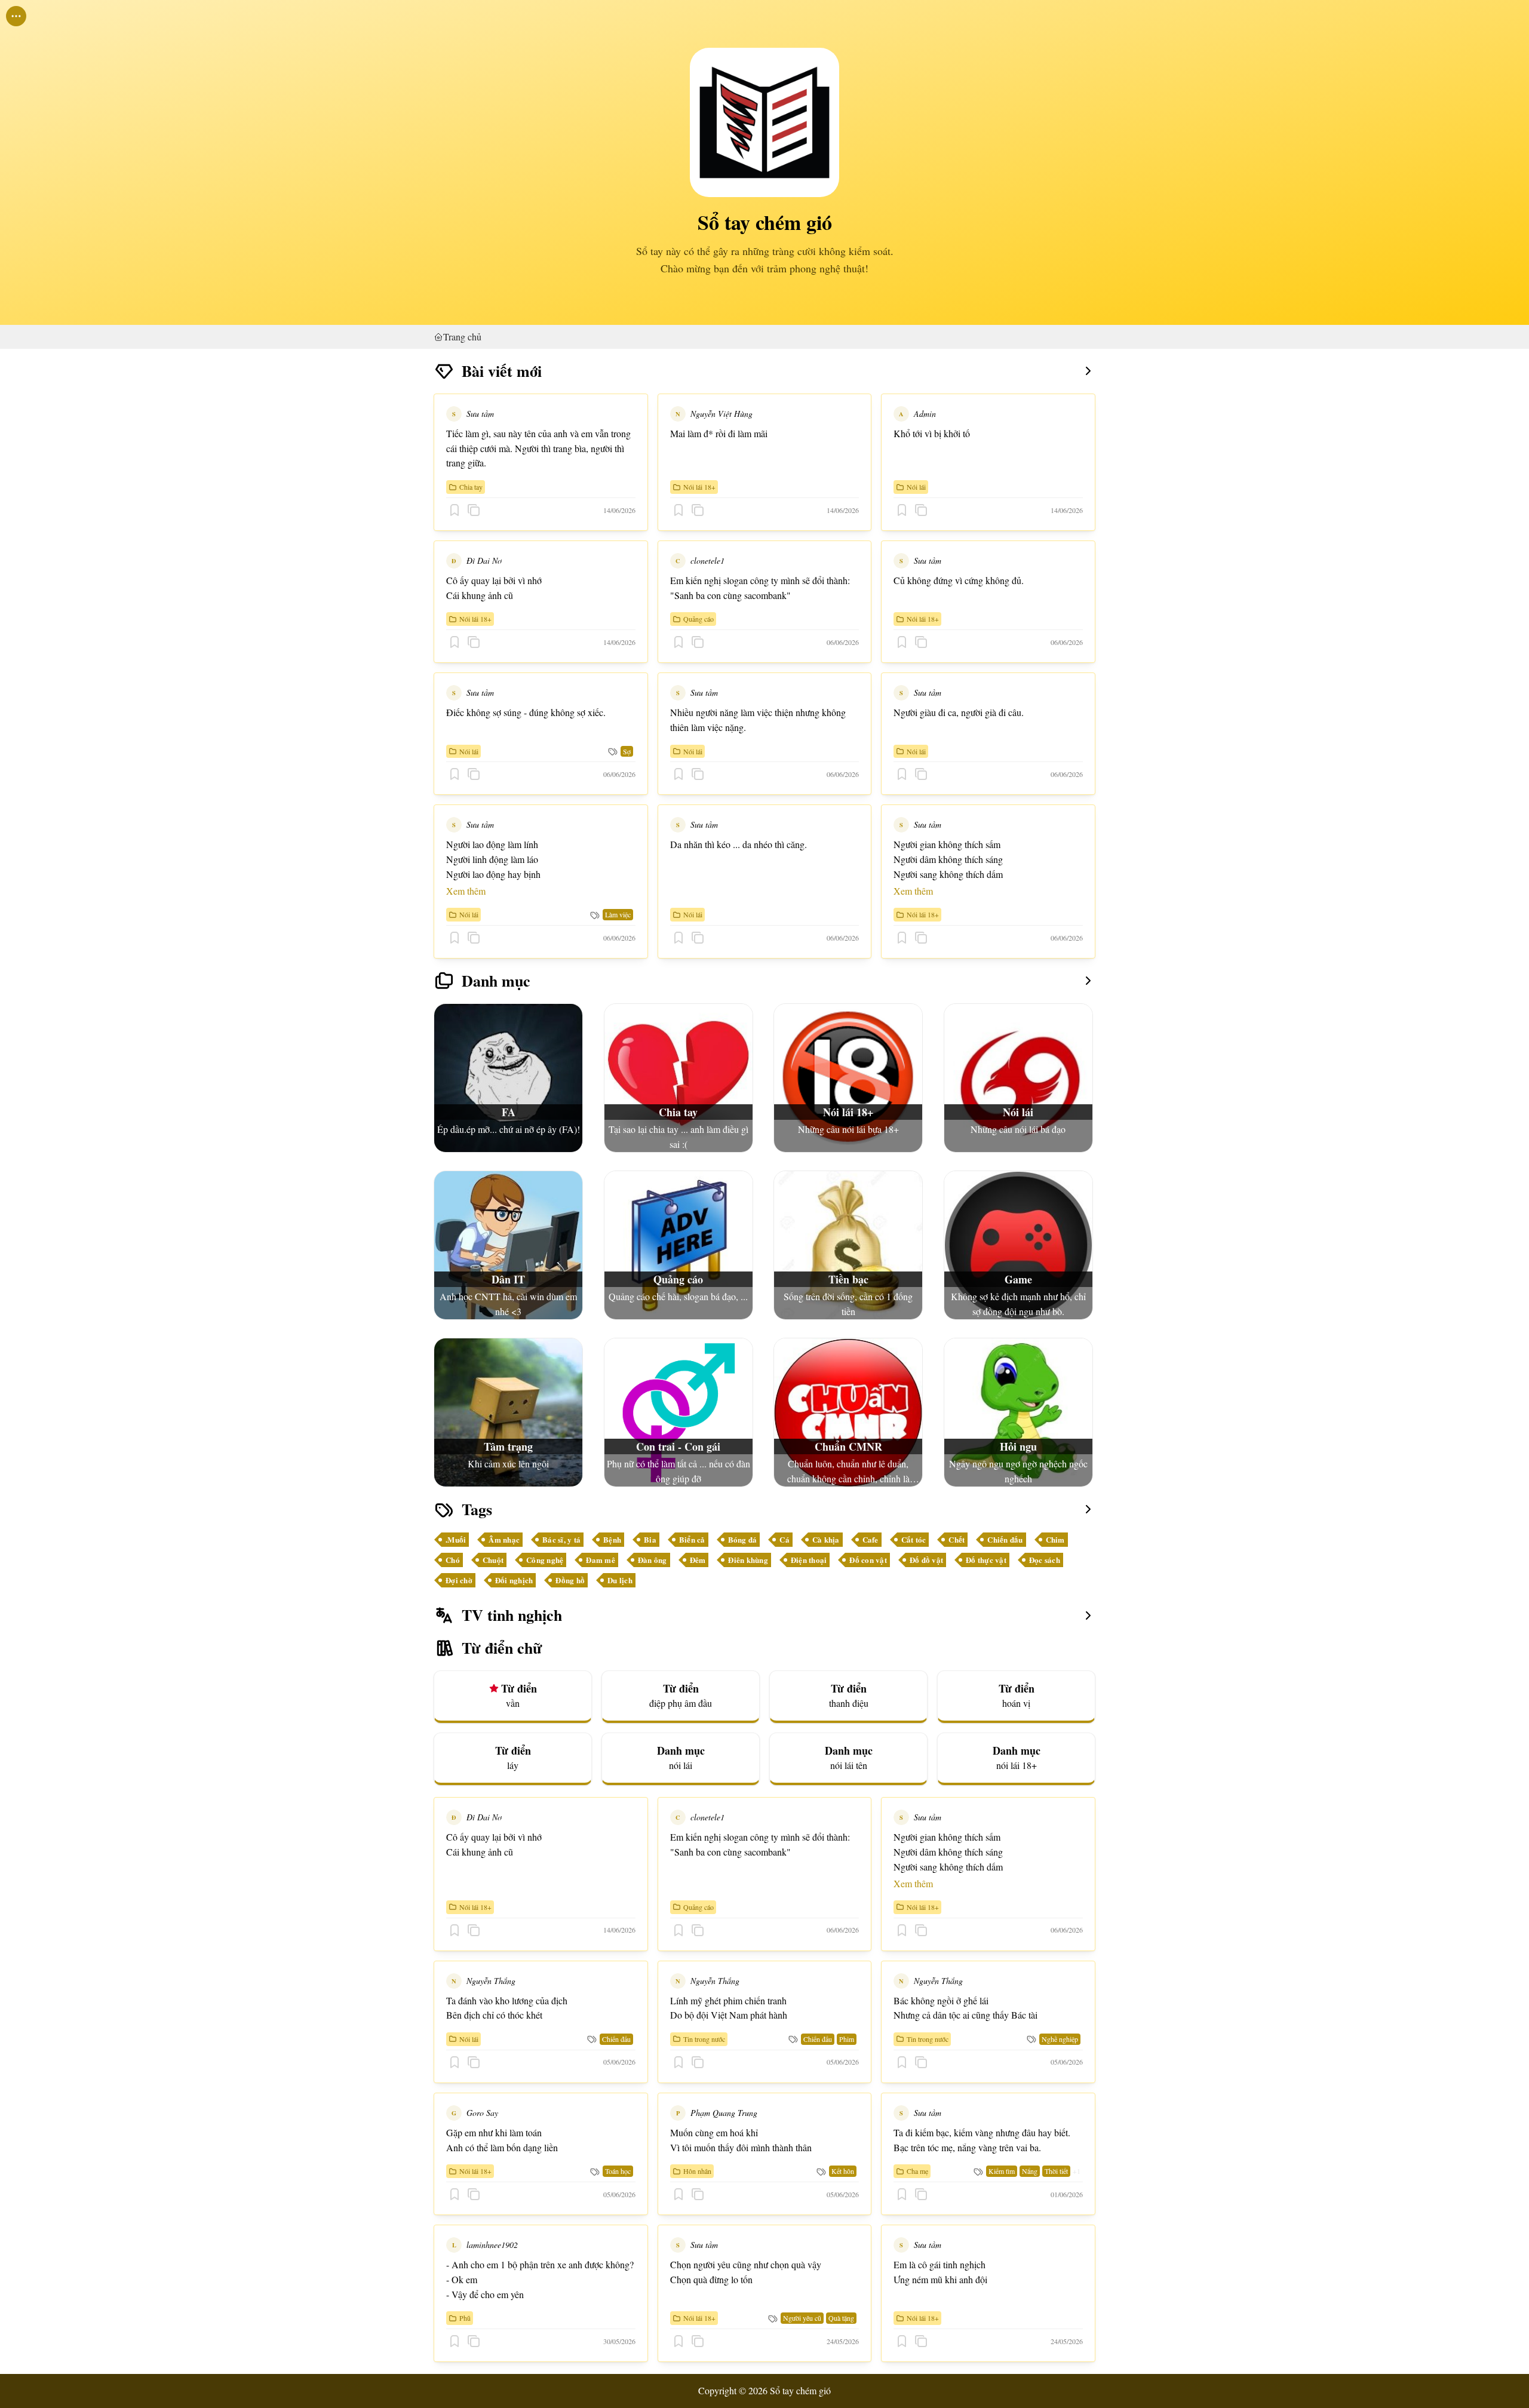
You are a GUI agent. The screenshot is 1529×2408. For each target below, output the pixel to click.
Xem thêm (466, 891)
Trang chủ (462, 337)
